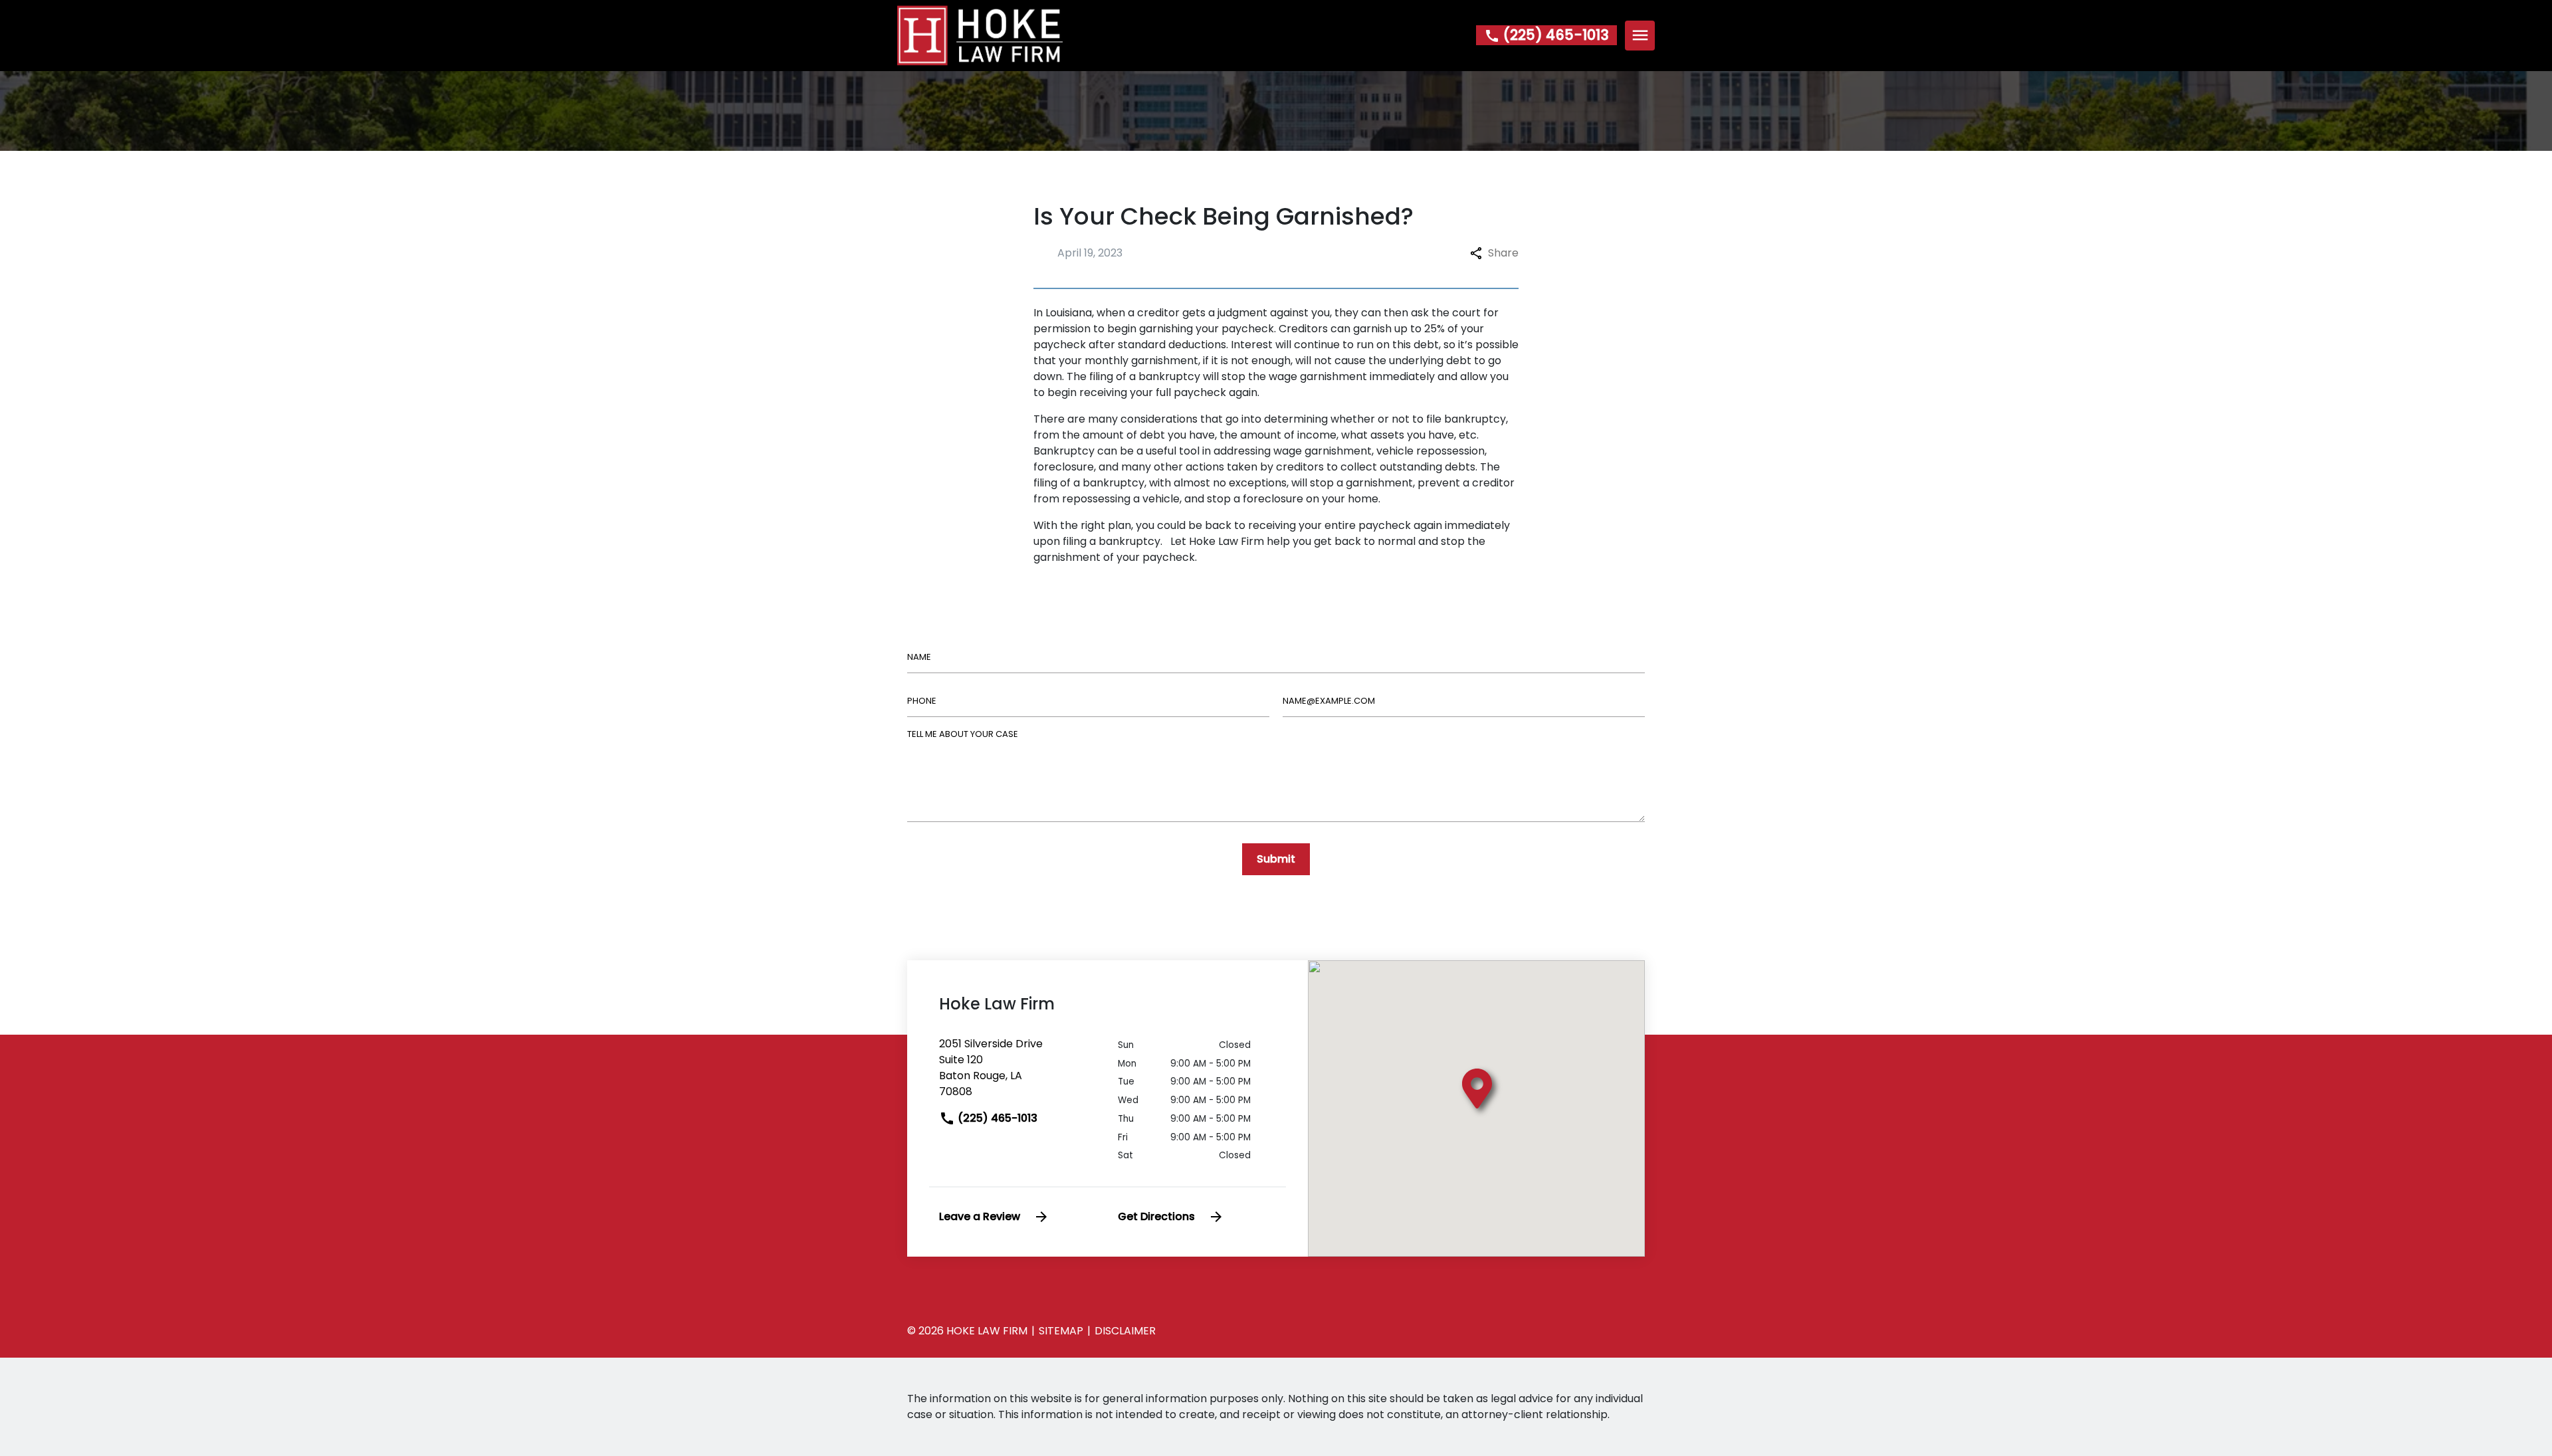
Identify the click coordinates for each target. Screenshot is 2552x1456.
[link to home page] (980, 35)
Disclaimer (1125, 1331)
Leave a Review (980, 1216)
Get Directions (1156, 1216)
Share (1503, 253)
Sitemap (1061, 1331)
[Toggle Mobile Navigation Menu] (1640, 36)
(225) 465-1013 (996, 1118)
